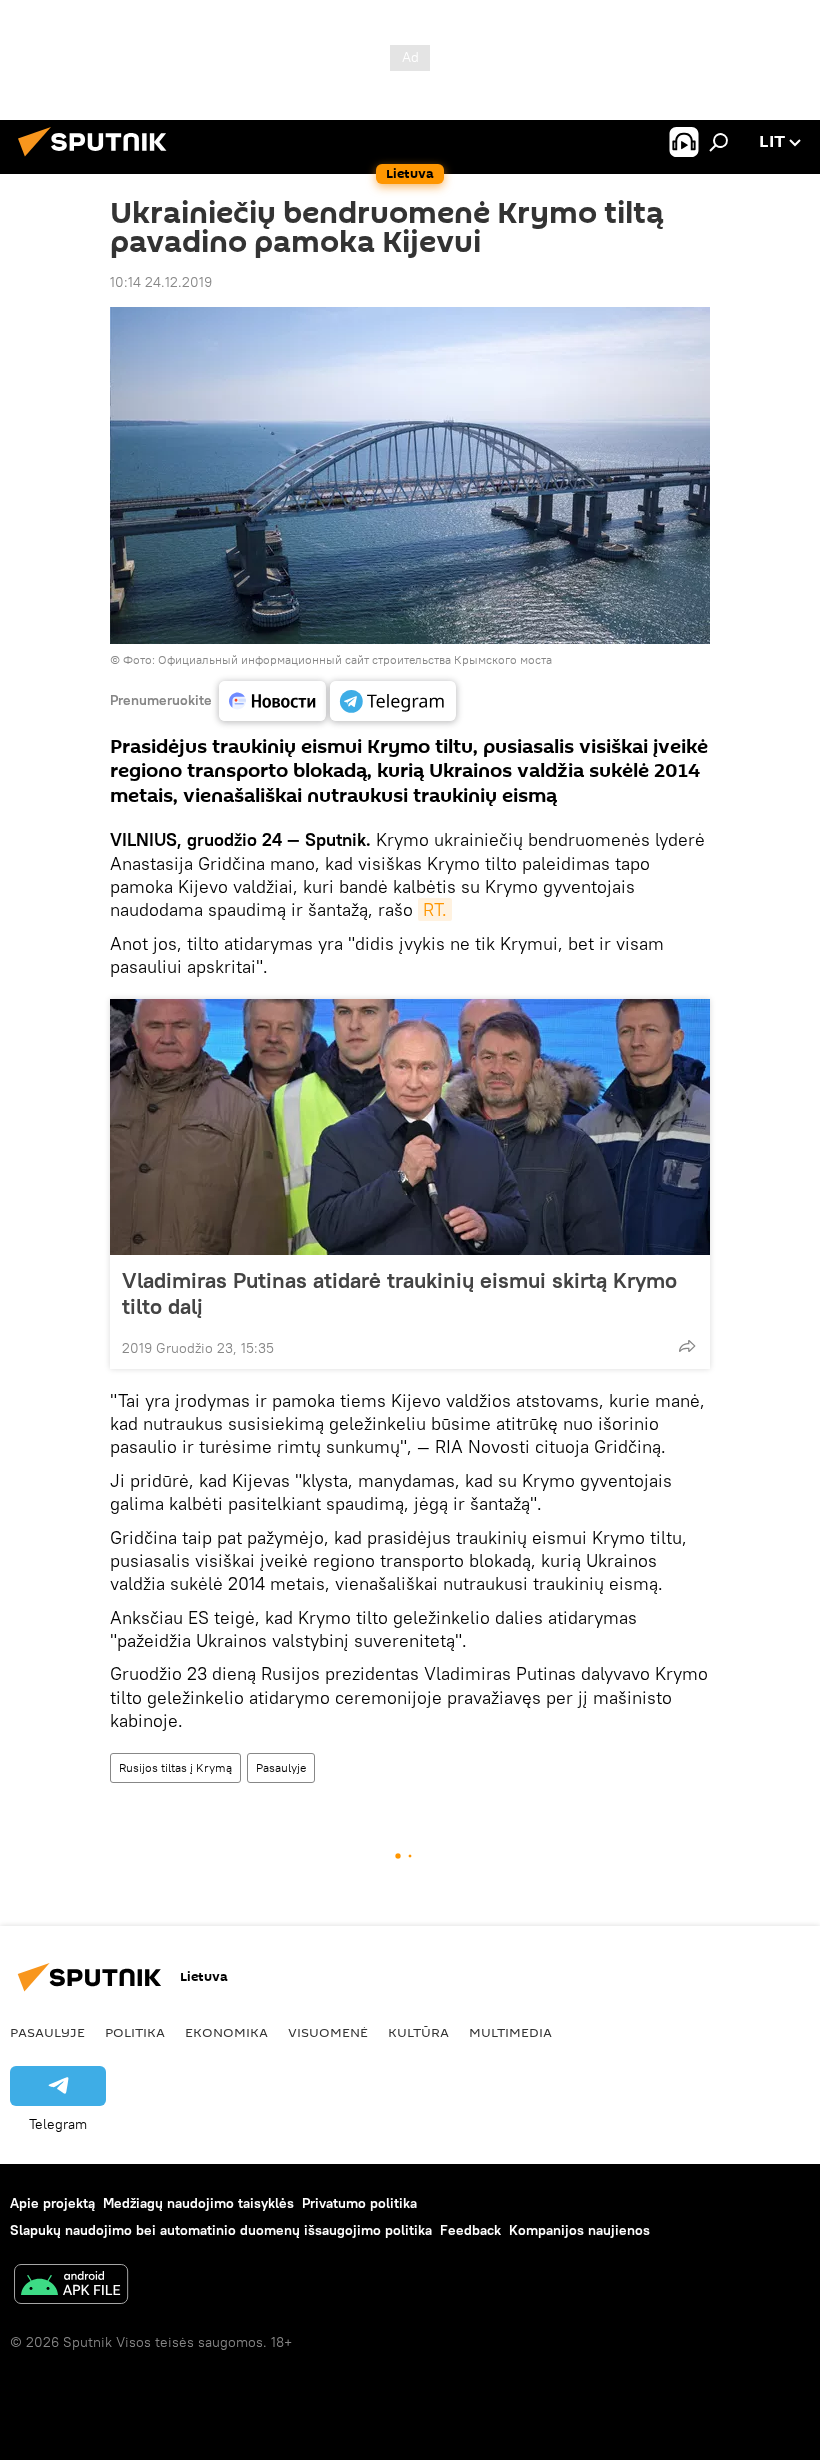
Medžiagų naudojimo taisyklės (198, 2203)
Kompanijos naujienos (579, 2230)
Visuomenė (328, 2032)
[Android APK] (71, 2286)
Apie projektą (52, 2203)
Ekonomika (226, 2032)
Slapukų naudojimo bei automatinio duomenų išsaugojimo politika (221, 2230)
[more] (687, 1346)
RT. (435, 909)
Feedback (470, 2230)
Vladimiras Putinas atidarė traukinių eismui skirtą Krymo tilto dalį (399, 1293)
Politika (135, 2032)
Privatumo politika (359, 2203)
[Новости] (272, 701)
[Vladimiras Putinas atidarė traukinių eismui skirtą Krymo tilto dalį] (410, 1127)
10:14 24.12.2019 (161, 282)
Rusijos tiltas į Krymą (175, 1767)
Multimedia (510, 2032)
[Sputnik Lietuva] (98, 159)
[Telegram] (393, 701)
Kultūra (418, 2032)
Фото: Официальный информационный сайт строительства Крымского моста (337, 659)
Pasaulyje (281, 1767)
